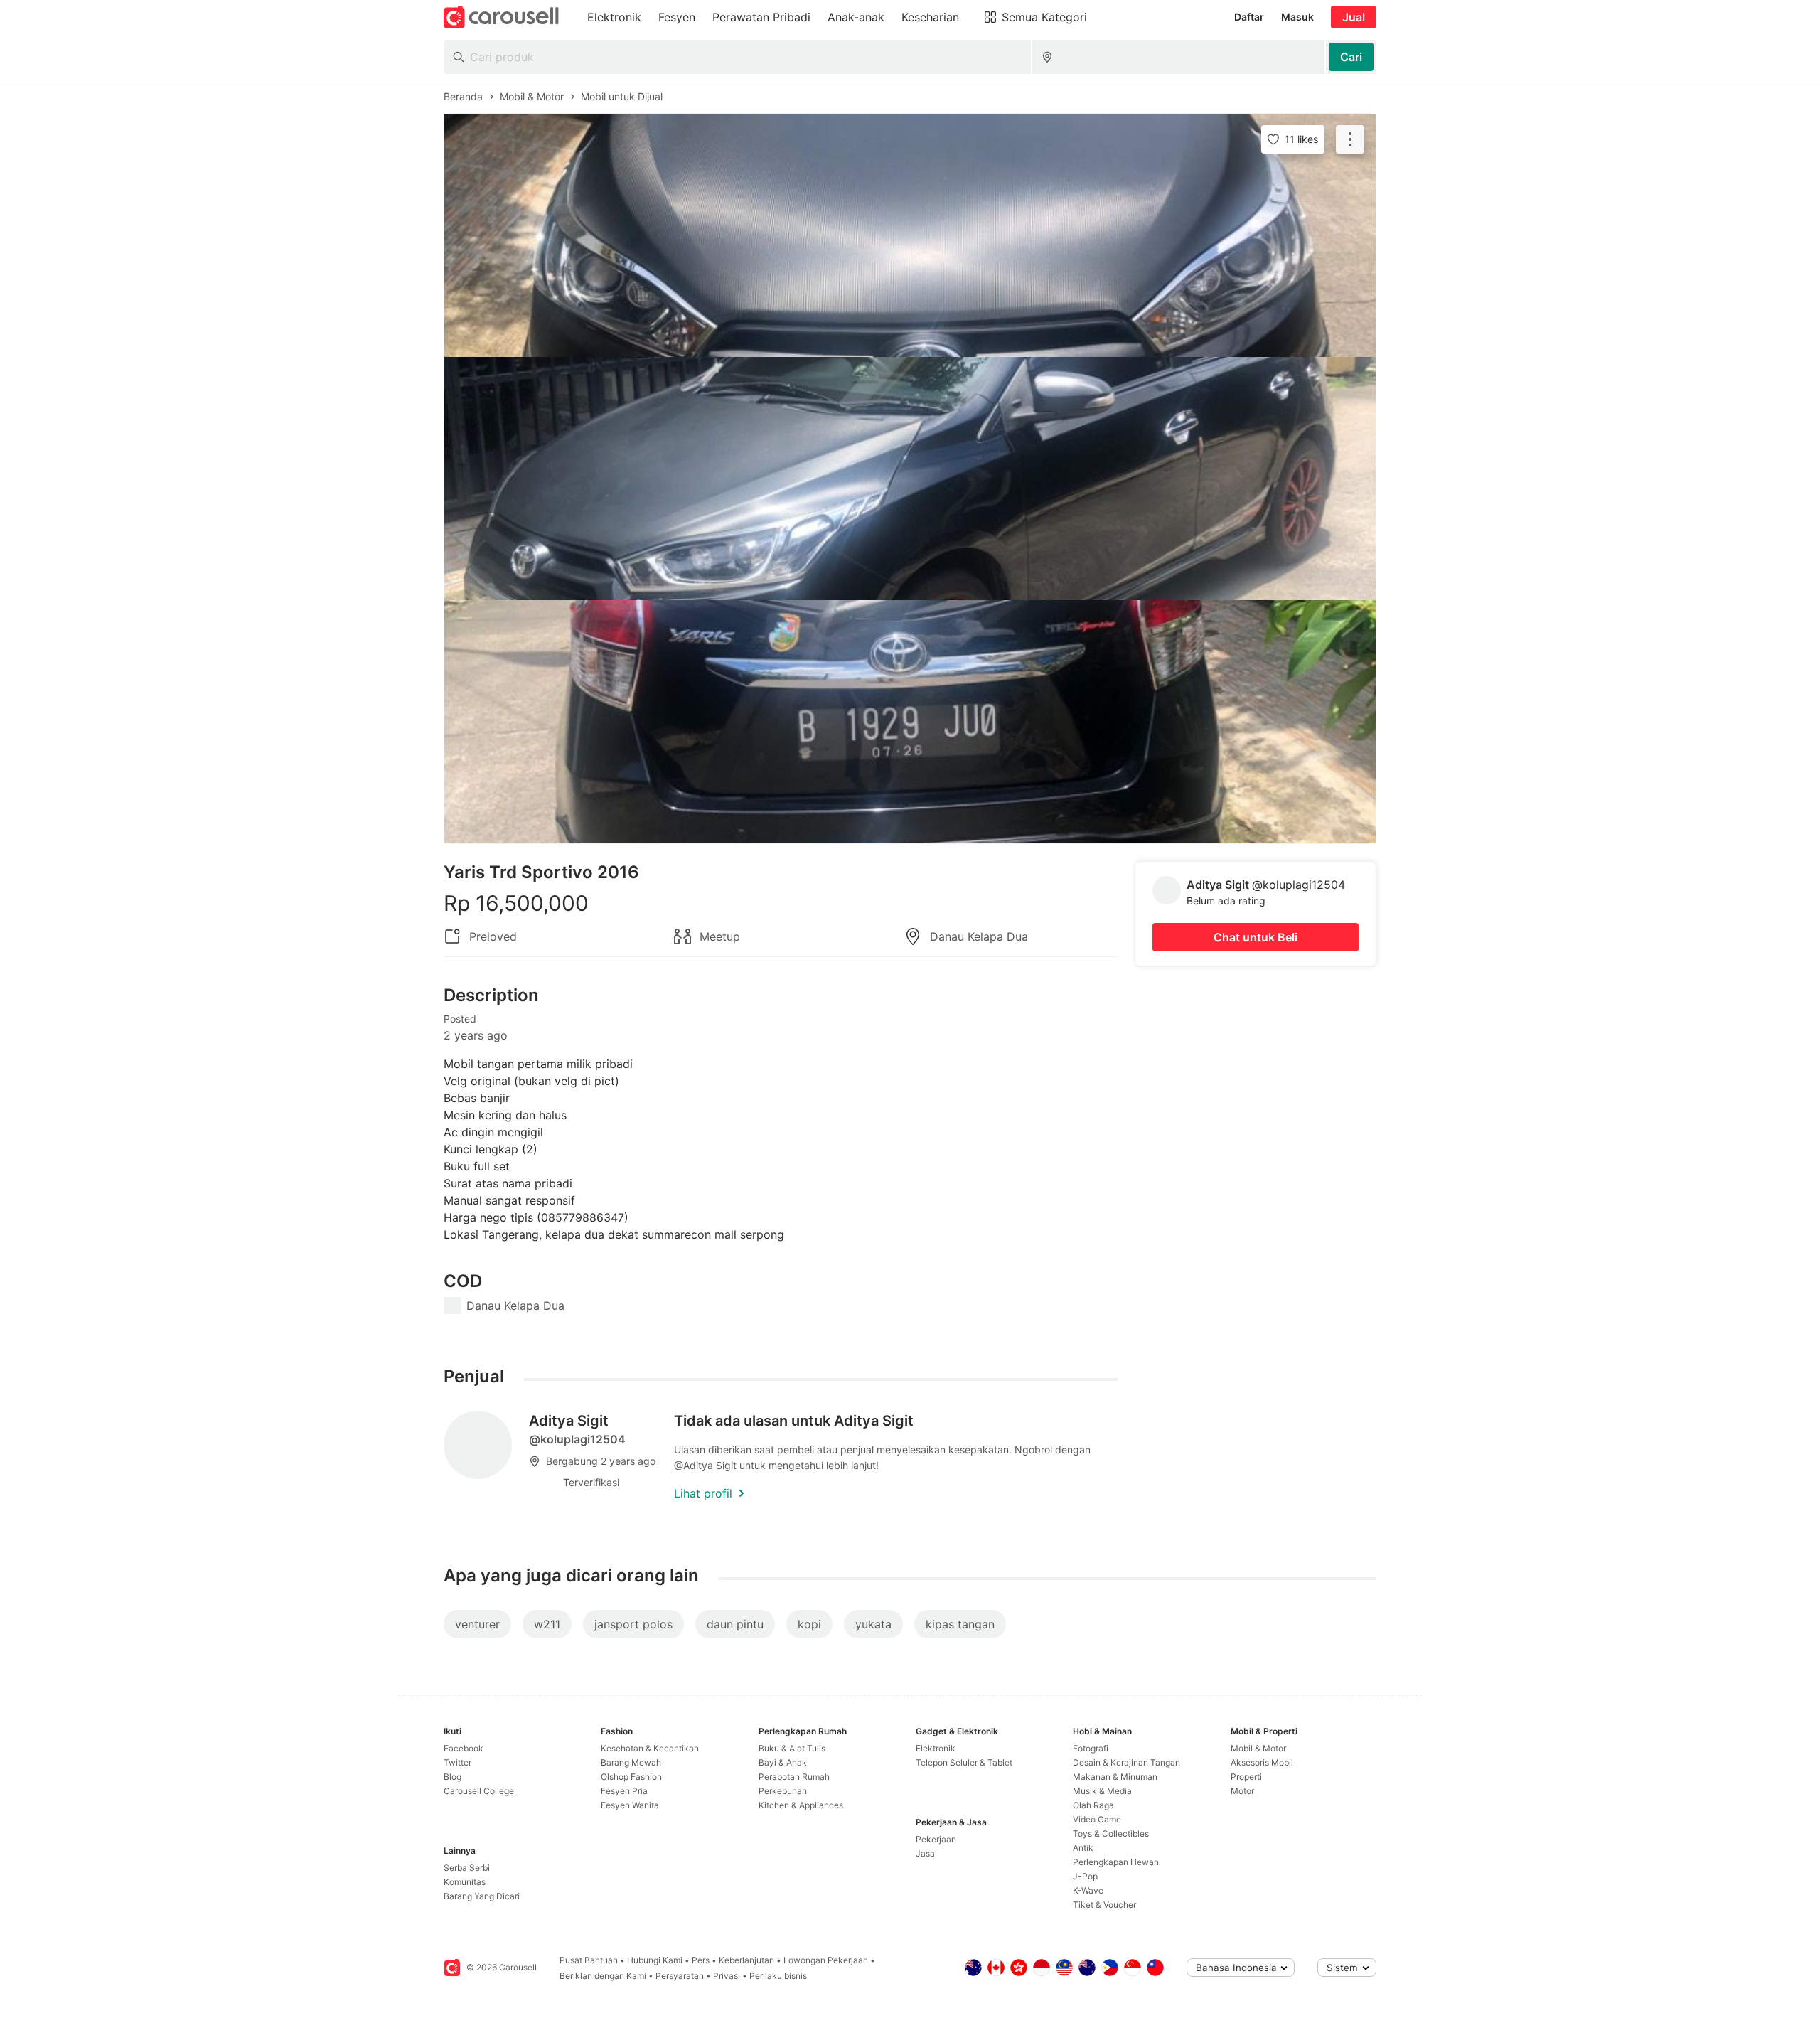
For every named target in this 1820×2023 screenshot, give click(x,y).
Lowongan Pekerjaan (826, 1960)
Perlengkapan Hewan (1116, 1862)
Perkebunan (783, 1791)
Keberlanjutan (746, 1960)
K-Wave (1088, 1890)
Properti (1246, 1777)
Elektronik (936, 1748)
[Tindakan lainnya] (1350, 139)
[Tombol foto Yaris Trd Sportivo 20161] (910, 235)
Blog (453, 1777)
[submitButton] (1351, 57)
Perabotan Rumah (794, 1777)
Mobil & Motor (1258, 1748)
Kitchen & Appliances (801, 1805)
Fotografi (1091, 1748)
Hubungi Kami (655, 1960)
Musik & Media (1102, 1791)
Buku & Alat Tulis (792, 1748)
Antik (1083, 1848)
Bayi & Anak (783, 1762)
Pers (701, 1960)
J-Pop (1085, 1876)
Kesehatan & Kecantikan (650, 1748)
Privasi (727, 1976)
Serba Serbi (467, 1868)
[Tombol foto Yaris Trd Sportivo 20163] (910, 722)
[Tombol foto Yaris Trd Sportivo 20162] (910, 479)
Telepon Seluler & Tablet (964, 1762)
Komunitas (465, 1882)
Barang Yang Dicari (482, 1896)
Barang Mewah (631, 1762)
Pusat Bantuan (589, 1960)
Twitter (457, 1762)
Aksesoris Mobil (1262, 1762)
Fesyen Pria (624, 1791)
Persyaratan (680, 1976)
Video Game (1097, 1819)
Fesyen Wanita (630, 1805)
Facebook (464, 1748)
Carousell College (479, 1791)
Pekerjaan (936, 1839)
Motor (1242, 1791)
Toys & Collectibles (1111, 1833)
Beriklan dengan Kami (603, 1976)
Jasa (925, 1853)
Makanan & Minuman (1115, 1777)
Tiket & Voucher (1104, 1905)
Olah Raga (1093, 1805)
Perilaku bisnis (778, 1976)
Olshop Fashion (631, 1777)
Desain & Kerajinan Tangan (1126, 1762)
